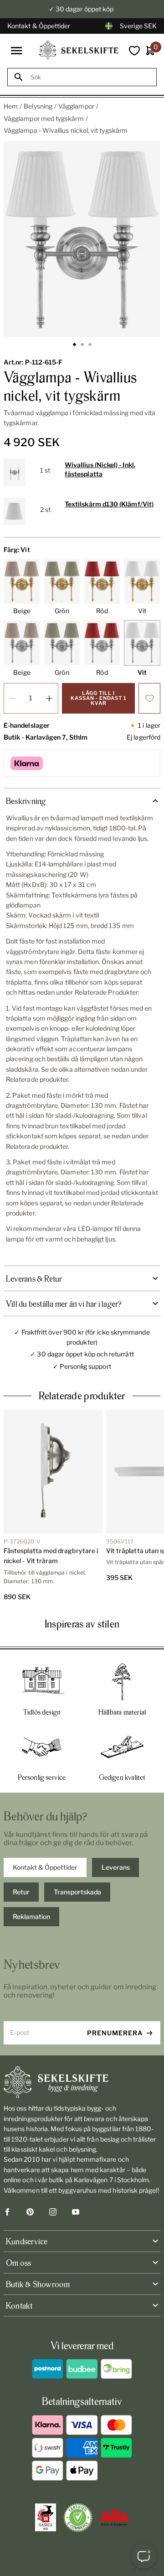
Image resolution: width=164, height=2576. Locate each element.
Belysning (38, 106)
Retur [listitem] (21, 1892)
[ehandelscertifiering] (78, 2518)
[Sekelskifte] (82, 2082)
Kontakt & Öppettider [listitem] (45, 1867)
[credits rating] (114, 2518)
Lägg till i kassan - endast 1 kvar (98, 698)
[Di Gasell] (46, 2518)
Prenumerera (115, 2033)
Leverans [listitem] (116, 1867)
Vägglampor (76, 106)
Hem (11, 106)
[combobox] (90, 77)
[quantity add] (49, 698)
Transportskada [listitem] (77, 1892)
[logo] (79, 50)
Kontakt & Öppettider (39, 26)
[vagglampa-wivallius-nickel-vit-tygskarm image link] (82, 239)
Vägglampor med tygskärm (44, 118)
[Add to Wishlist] (149, 698)
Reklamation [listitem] (31, 1916)
